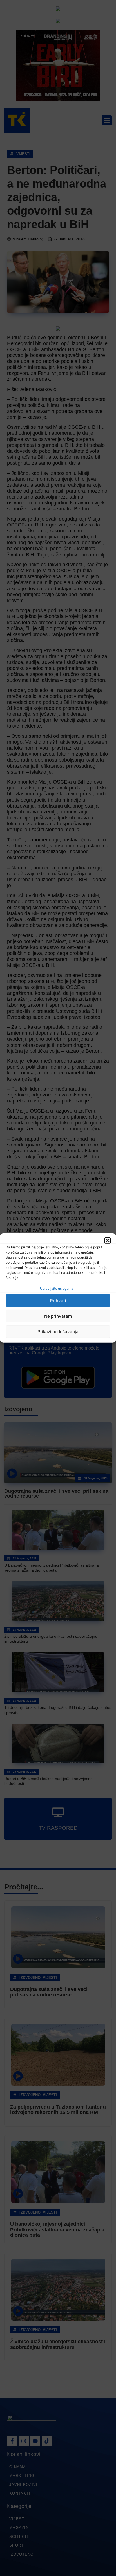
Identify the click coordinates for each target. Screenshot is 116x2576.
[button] (108, 1241)
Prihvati (58, 1301)
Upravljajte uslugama (57, 1288)
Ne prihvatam (58, 1316)
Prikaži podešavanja (58, 1332)
